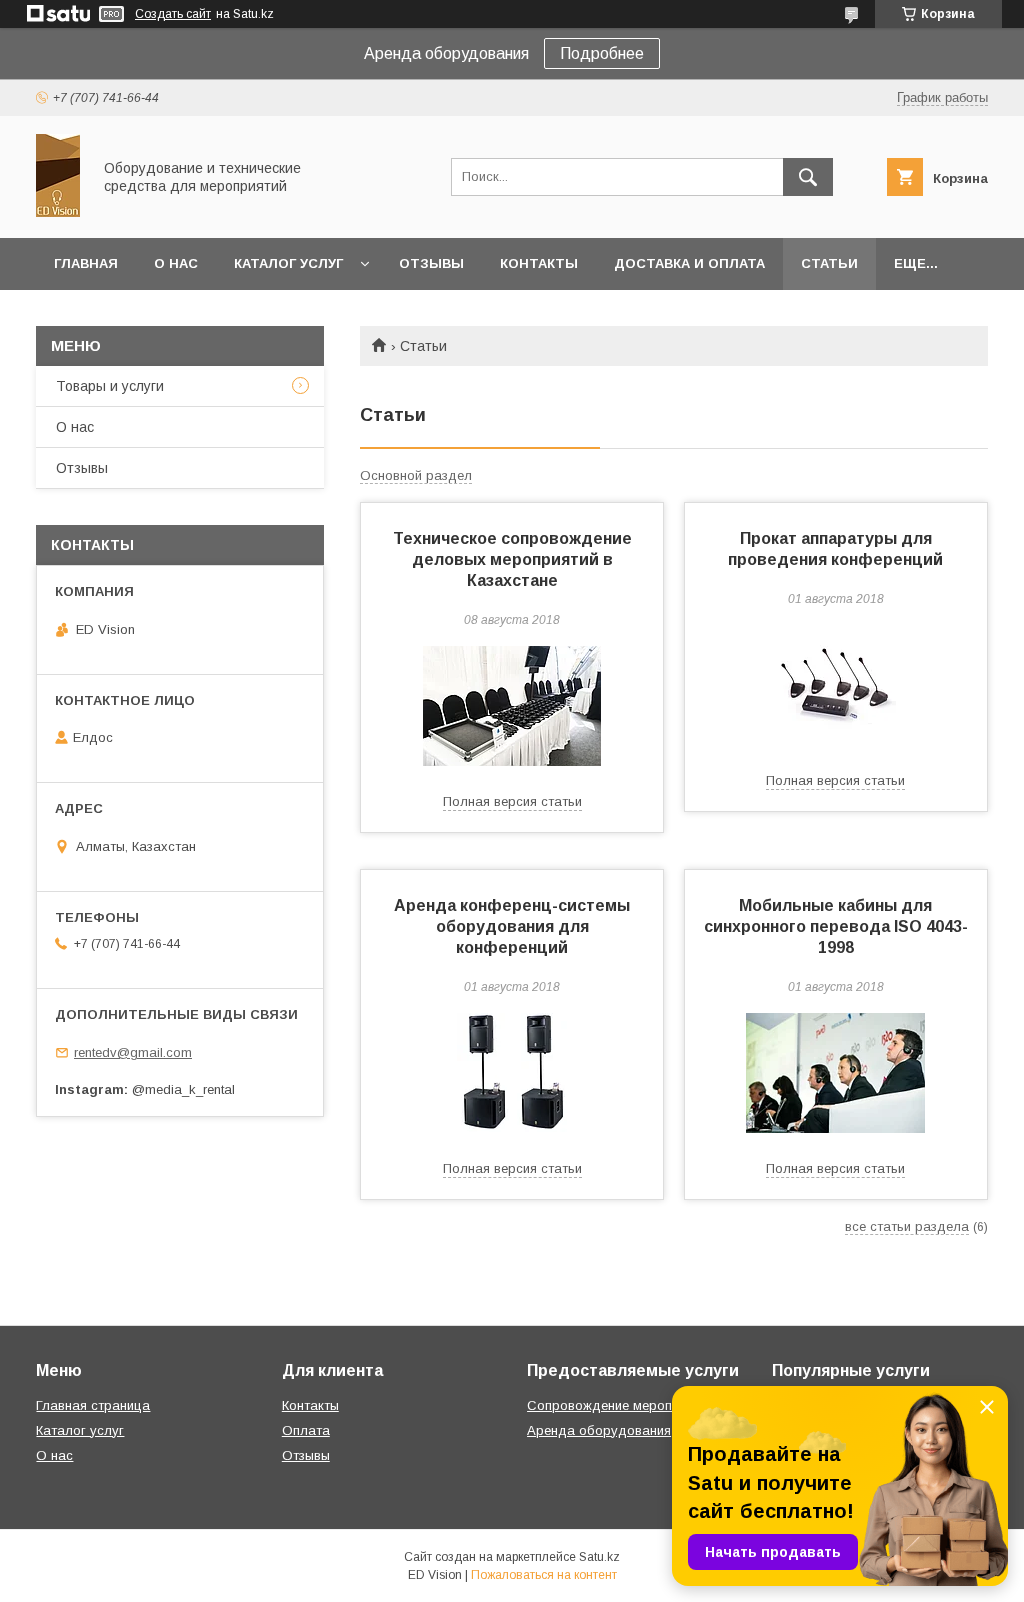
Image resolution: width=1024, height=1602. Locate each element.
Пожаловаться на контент (544, 1575)
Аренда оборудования (599, 1430)
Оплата (306, 1430)
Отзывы (431, 263)
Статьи (829, 263)
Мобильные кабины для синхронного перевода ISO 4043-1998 (836, 926)
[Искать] (808, 177)
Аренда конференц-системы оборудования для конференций (512, 926)
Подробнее (602, 53)
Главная (86, 263)
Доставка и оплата (689, 263)
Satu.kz (599, 1557)
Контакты (539, 263)
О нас (176, 263)
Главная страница (93, 1405)
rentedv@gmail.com (133, 1052)
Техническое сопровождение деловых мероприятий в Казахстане (512, 559)
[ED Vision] (58, 212)
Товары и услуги (110, 386)
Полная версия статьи (512, 801)
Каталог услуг (288, 263)
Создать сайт (173, 14)
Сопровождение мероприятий (620, 1405)
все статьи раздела (907, 1226)
